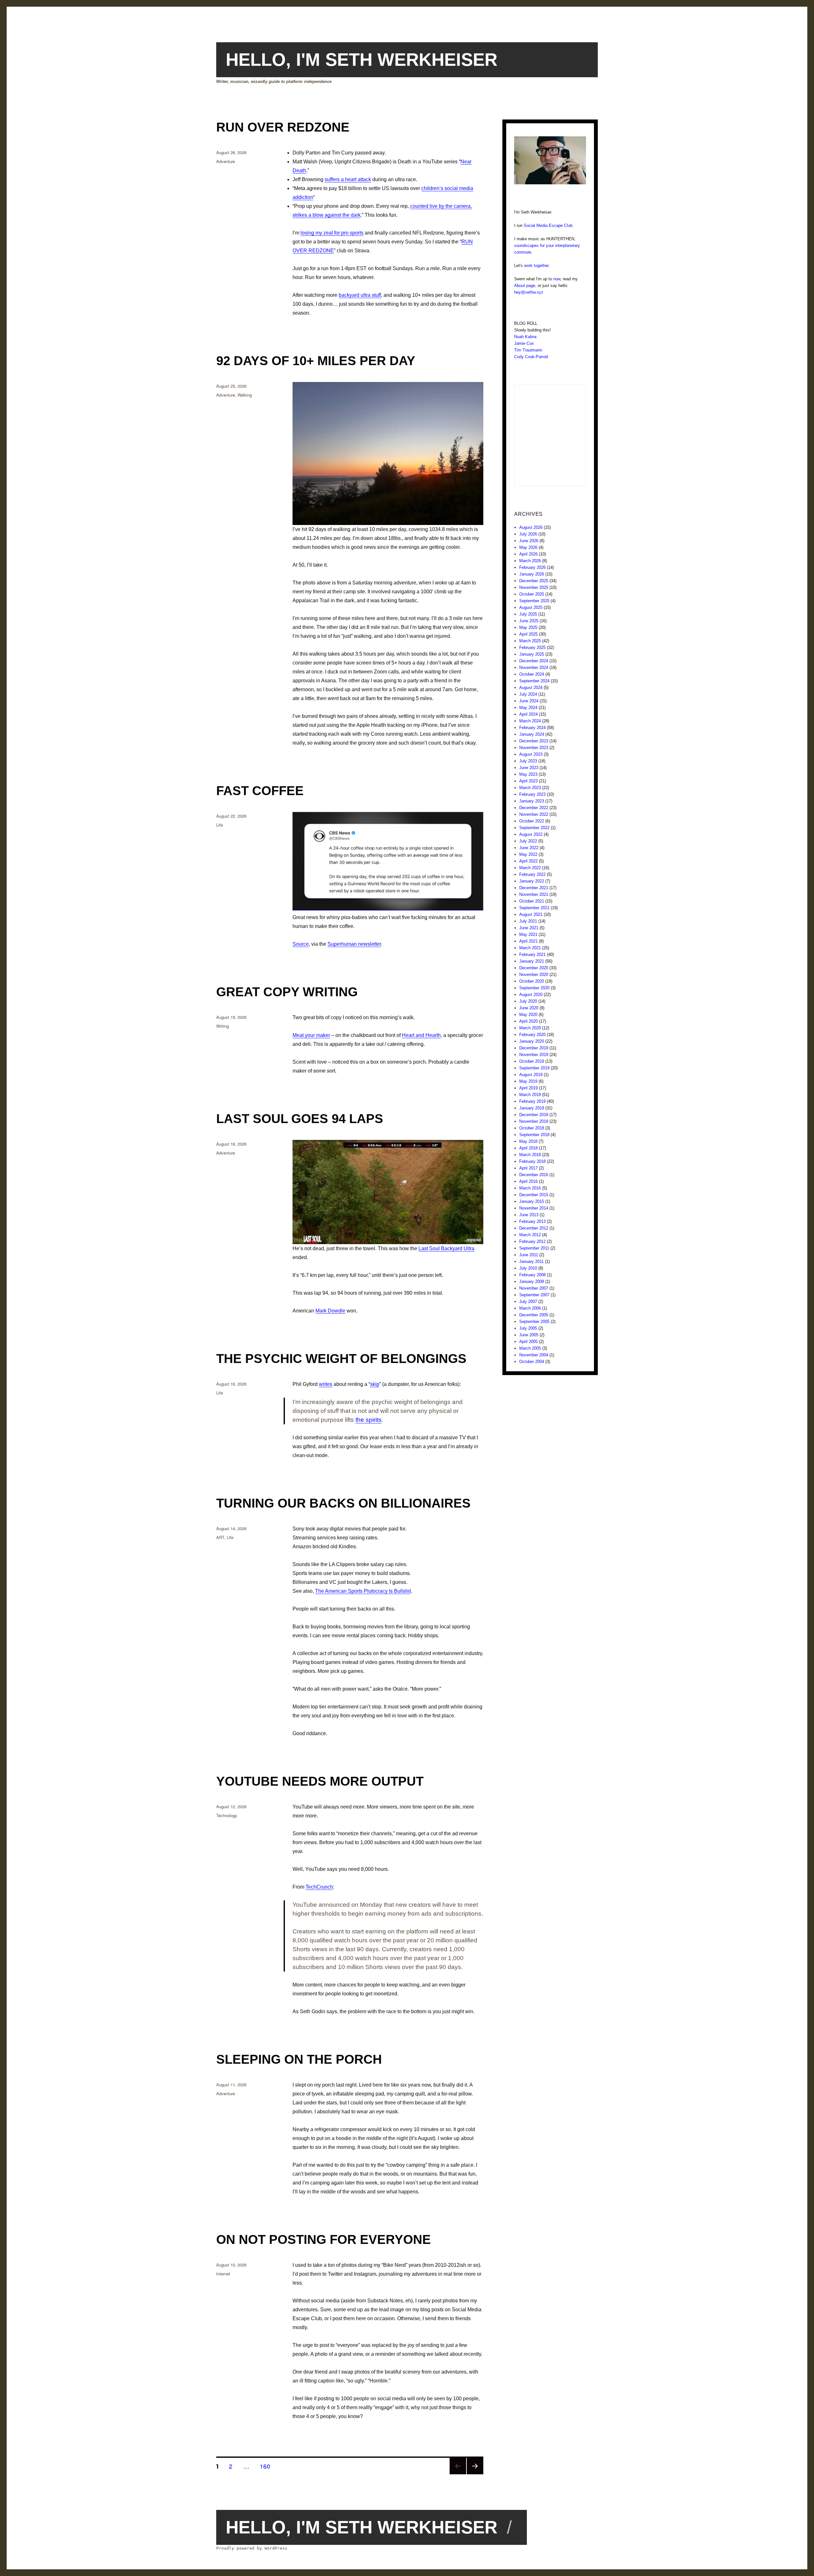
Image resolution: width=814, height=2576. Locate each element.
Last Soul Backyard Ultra (446, 1248)
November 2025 (534, 587)
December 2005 (534, 1315)
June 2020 (529, 1008)
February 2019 (532, 1101)
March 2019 (530, 1095)
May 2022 (528, 854)
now (557, 279)
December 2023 (534, 741)
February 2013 (532, 1221)
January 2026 (532, 574)
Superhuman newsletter (354, 944)
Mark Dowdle (330, 1311)
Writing (223, 1026)
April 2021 (528, 941)
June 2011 (529, 1255)
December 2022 (534, 808)
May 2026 (528, 547)
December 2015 (534, 1195)
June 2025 (529, 621)
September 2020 (534, 988)
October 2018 (532, 1128)
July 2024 (528, 694)
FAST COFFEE (260, 791)
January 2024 (532, 734)
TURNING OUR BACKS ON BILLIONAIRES (343, 1503)
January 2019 (532, 1108)
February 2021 (532, 954)
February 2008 (532, 1275)
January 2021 (532, 961)
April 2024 (528, 714)
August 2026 (531, 527)
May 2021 (528, 934)
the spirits (369, 1420)
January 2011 (531, 1261)
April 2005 (528, 1342)
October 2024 (532, 674)
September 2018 (534, 1135)
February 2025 (532, 647)
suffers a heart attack (348, 179)
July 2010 (528, 1268)
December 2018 (534, 1115)
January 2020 (532, 1041)
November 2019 (534, 1055)
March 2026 (530, 561)
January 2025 (532, 654)
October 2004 (532, 1362)
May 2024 (528, 708)
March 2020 (530, 1028)
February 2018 (532, 1161)
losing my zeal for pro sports (332, 233)
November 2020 (534, 975)
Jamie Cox (524, 343)
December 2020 (534, 968)
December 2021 (534, 888)
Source (301, 944)
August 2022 (531, 834)
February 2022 (532, 874)
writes (326, 1384)
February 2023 (532, 794)
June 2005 (529, 1335)
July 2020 (528, 1001)
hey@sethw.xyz (529, 292)
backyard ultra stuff (360, 295)
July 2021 (528, 921)
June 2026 (529, 541)
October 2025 (532, 594)
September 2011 (534, 1248)
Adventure (226, 161)
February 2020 (532, 1035)
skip (375, 1384)
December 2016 (534, 1175)
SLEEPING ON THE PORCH (299, 2059)
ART (220, 1537)
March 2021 (530, 948)
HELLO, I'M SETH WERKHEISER (362, 60)
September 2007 (534, 1295)
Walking (245, 395)
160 (267, 2466)
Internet (223, 2274)
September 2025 (534, 601)
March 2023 (530, 788)
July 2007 (528, 1302)
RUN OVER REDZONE (283, 127)
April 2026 (528, 554)
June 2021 (529, 928)
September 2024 (534, 681)
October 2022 (532, 821)
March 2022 (530, 868)
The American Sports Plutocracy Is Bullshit (363, 1591)
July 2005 (528, 1328)
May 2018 (528, 1141)
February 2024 (532, 728)
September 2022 (534, 828)
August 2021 (531, 914)
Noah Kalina (525, 337)
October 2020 (532, 981)
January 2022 (532, 881)
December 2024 (534, 661)
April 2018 (528, 1148)
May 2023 (528, 774)
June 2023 (529, 768)
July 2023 (528, 761)
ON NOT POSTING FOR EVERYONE (324, 2239)
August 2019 (531, 1075)
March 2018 (530, 1155)
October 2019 (532, 1061)
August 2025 (531, 607)
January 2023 (532, 801)
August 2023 (531, 754)
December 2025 (534, 581)
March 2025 (530, 641)
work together (536, 266)
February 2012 (532, 1241)
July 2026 (528, 534)
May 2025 (528, 627)
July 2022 (528, 841)
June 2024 (529, 701)
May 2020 (528, 1015)
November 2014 (534, 1208)
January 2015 (532, 1201)
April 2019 (528, 1088)
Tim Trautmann (528, 350)
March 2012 (530, 1235)
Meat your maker (311, 1035)
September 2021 (534, 908)
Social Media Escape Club (548, 225)
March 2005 (530, 1348)
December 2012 (534, 1228)
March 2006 (530, 1308)
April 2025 (528, 634)
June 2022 (529, 848)
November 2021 (534, 894)
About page (525, 286)
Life (220, 825)
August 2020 (531, 995)
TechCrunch (319, 1887)
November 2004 (534, 1355)
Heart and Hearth (421, 1035)
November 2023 (534, 748)
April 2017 (528, 1168)
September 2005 (534, 1322)
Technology (227, 1815)
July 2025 (528, 614)
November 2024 (534, 668)
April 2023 (528, 781)
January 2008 (532, 1281)
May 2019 (528, 1081)
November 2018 (534, 1121)
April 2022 (528, 861)
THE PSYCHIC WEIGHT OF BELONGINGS (341, 1359)
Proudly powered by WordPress (252, 2548)
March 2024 (530, 721)
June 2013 (529, 1215)
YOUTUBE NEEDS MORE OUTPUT (320, 1781)
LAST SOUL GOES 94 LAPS (300, 1119)
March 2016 (530, 1188)
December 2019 (534, 1048)
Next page (475, 2474)
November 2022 (534, 814)
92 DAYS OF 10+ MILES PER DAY (316, 361)
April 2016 (528, 1181)
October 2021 (532, 901)
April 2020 (528, 1021)
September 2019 (534, 1068)
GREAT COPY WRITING (287, 992)
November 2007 (534, 1288)
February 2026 (532, 567)
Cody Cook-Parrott (531, 357)
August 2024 (531, 688)
